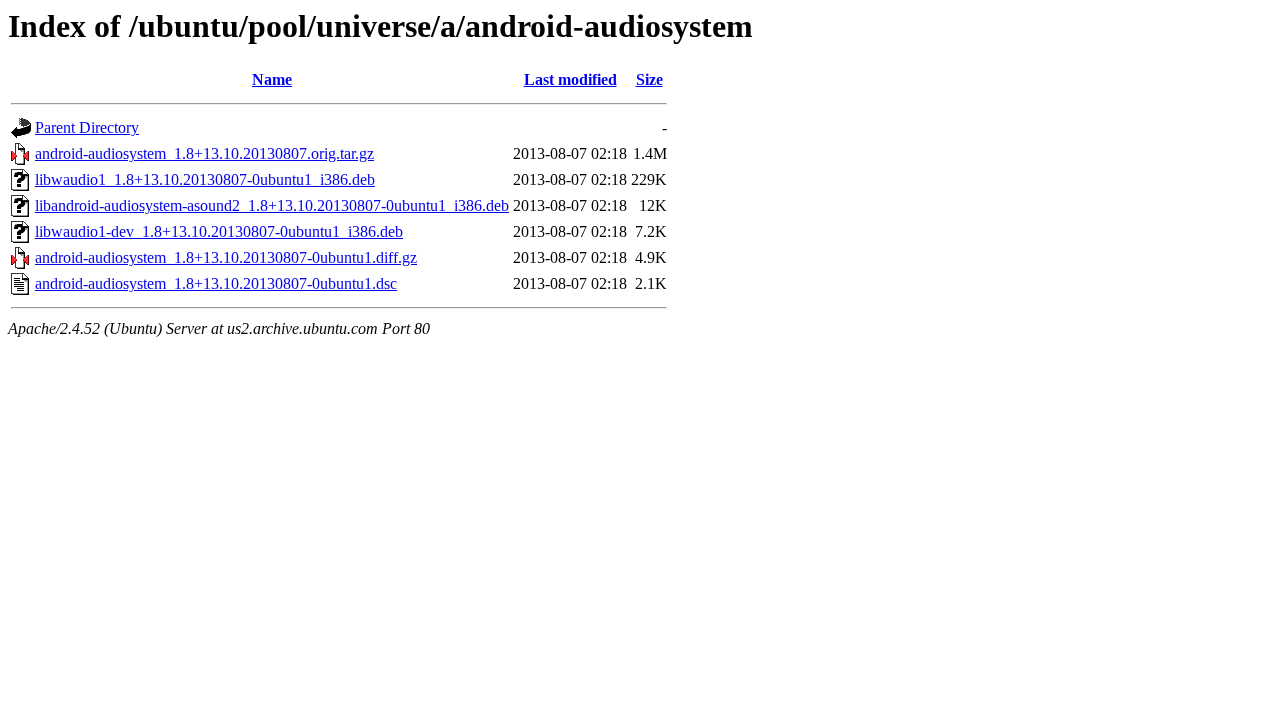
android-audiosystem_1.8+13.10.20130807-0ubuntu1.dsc (216, 283)
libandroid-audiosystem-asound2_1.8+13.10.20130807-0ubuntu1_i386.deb (272, 205)
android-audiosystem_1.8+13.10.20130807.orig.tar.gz (204, 153)
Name (272, 79)
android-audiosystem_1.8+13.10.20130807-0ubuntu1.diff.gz (226, 257)
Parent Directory (87, 127)
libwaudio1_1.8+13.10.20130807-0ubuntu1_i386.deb (205, 179)
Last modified (570, 79)
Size (649, 79)
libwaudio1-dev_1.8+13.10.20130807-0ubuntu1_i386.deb (219, 231)
